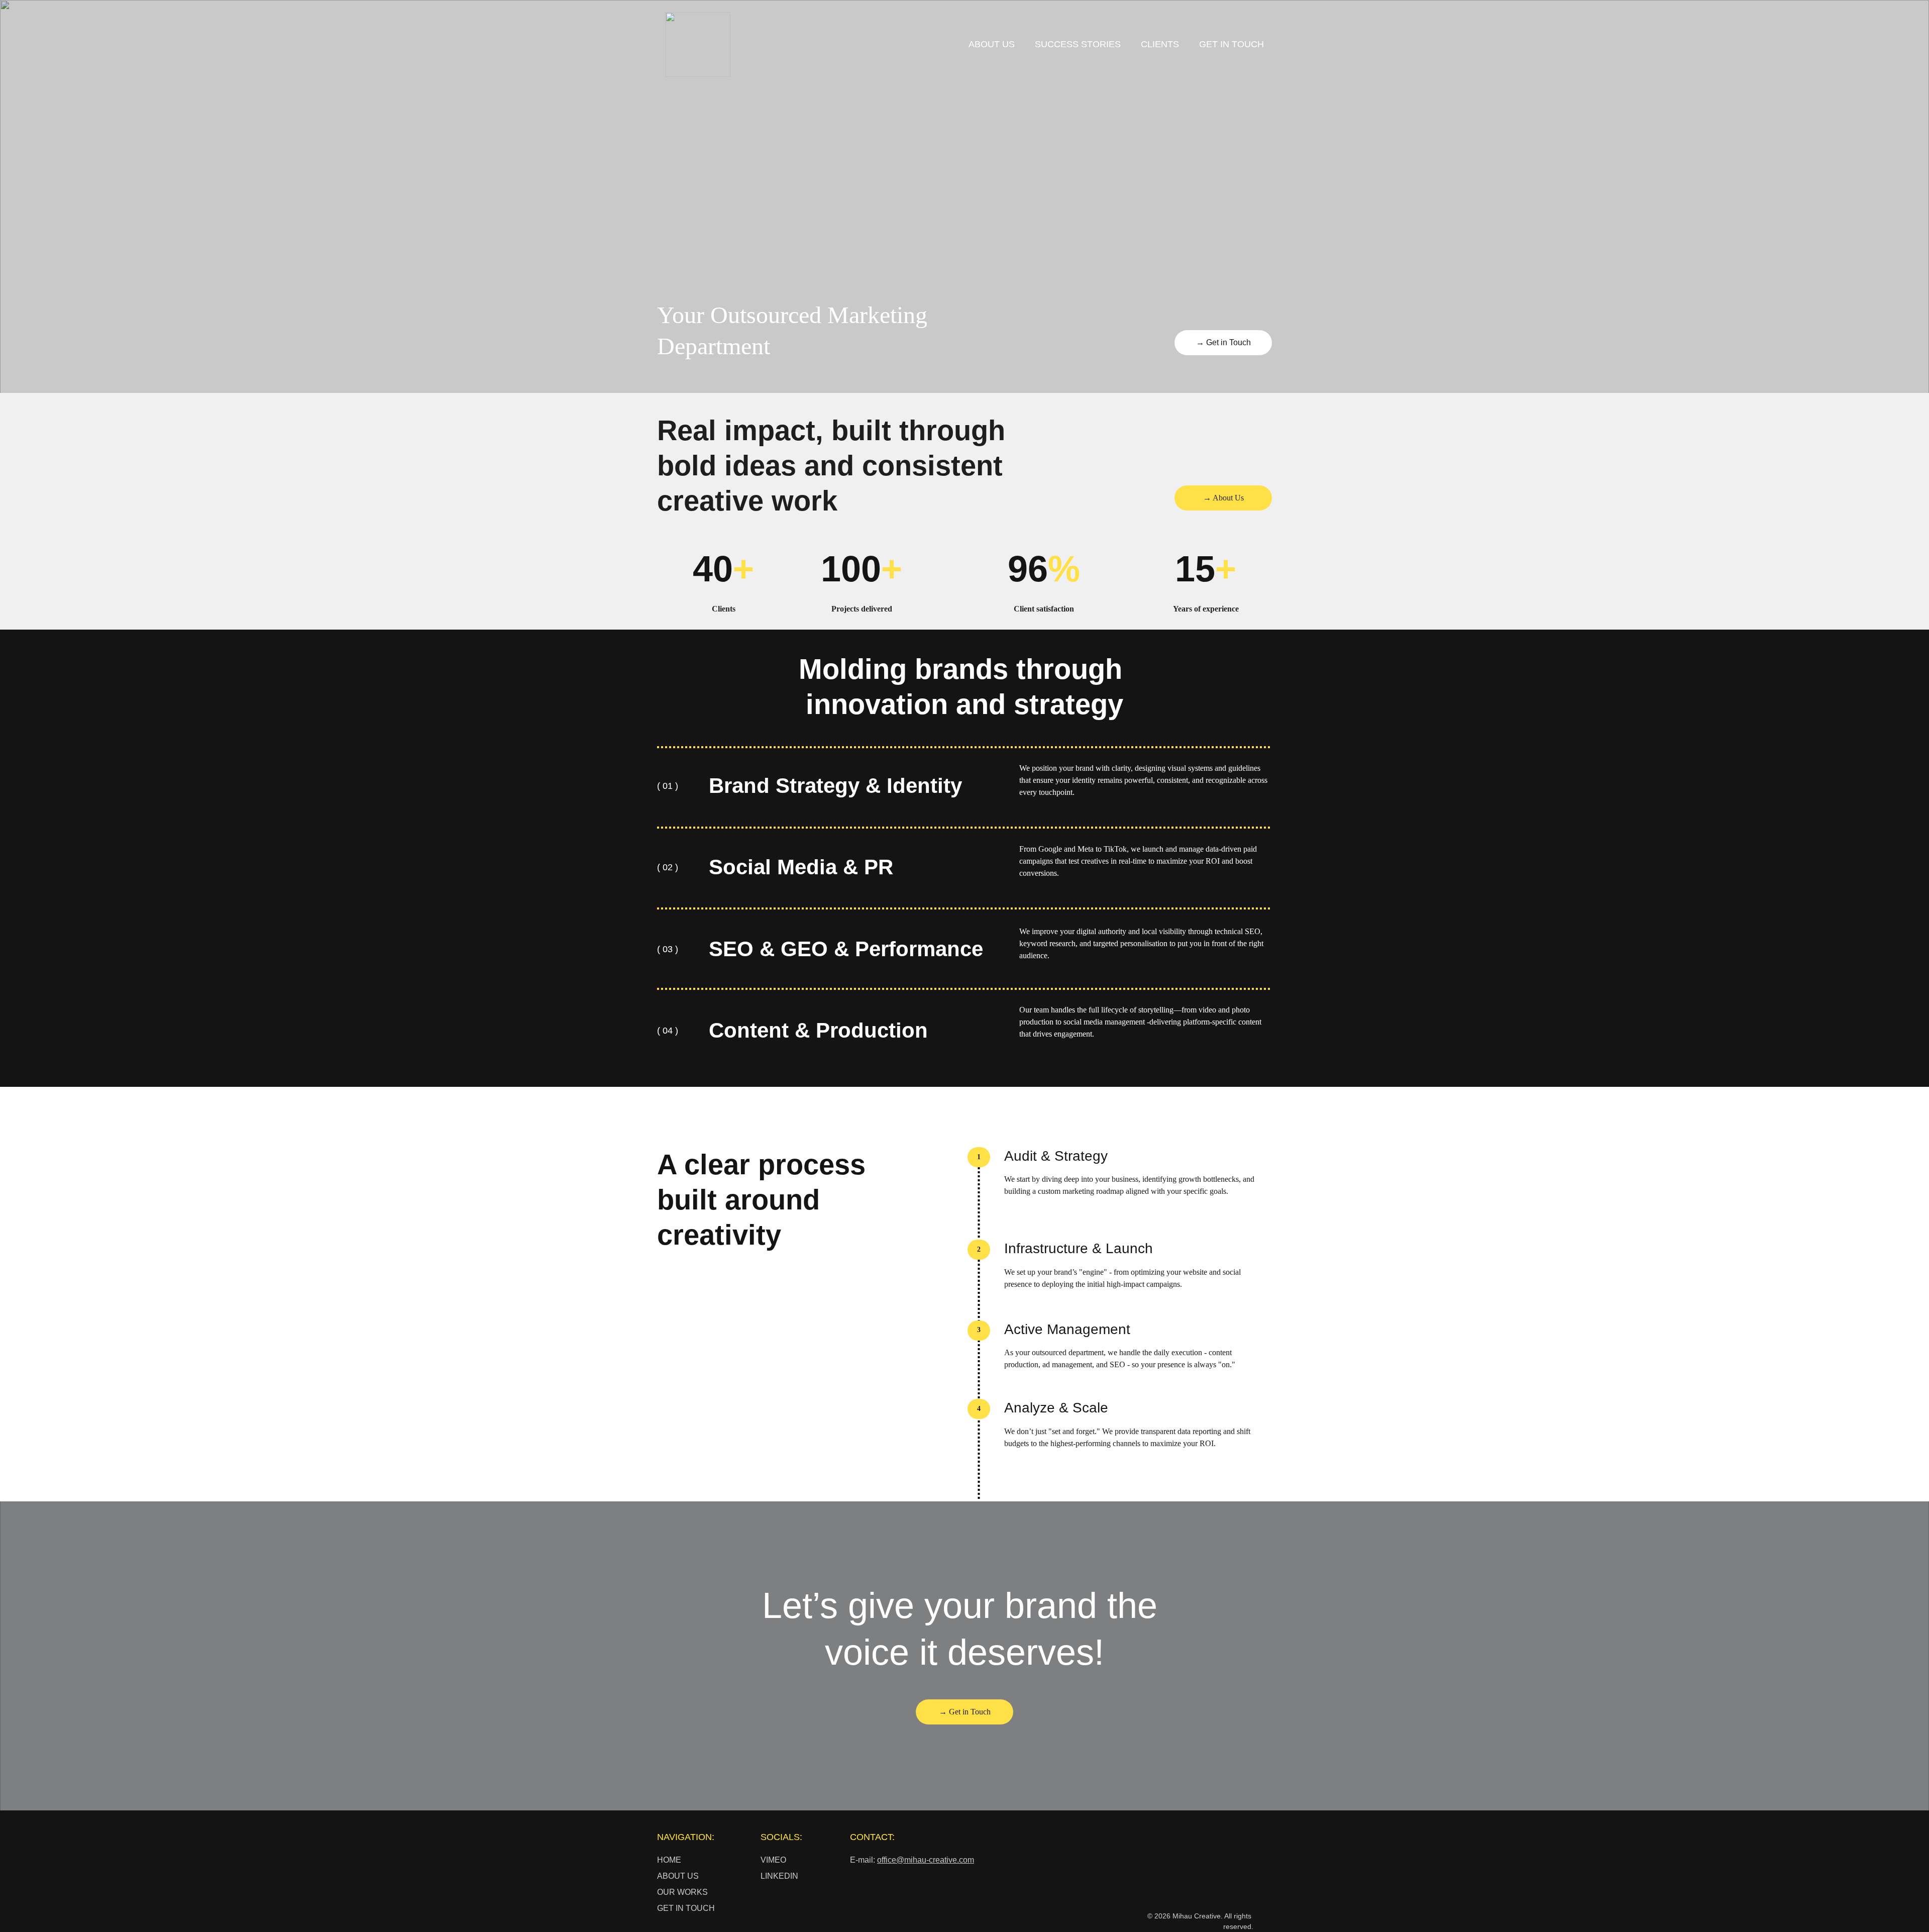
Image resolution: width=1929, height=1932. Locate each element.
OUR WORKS (682, 1892)
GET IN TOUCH (1231, 44)
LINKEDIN (779, 1876)
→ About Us (1223, 498)
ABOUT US (992, 44)
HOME (669, 1860)
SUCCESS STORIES (1078, 44)
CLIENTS (1160, 44)
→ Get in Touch (1223, 342)
